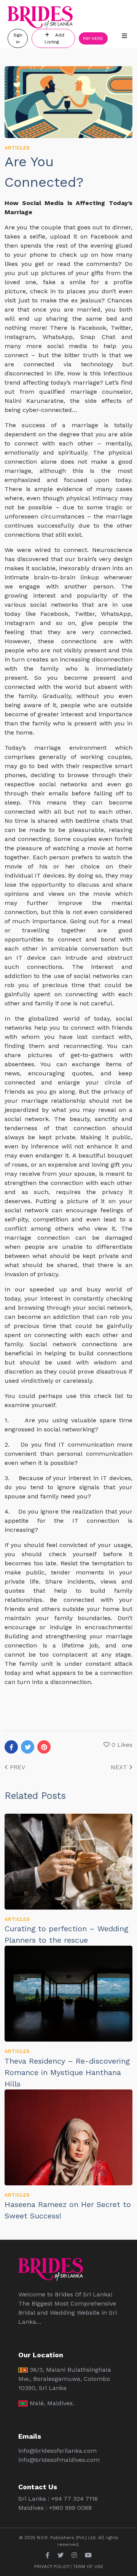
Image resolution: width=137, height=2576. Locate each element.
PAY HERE (93, 38)
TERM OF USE (88, 2566)
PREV (17, 1767)
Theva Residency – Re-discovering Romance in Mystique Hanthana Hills (67, 2072)
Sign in (18, 38)
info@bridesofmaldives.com (59, 2460)
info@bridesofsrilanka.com (57, 2451)
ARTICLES (17, 148)
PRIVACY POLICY (52, 2566)
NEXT (120, 1767)
